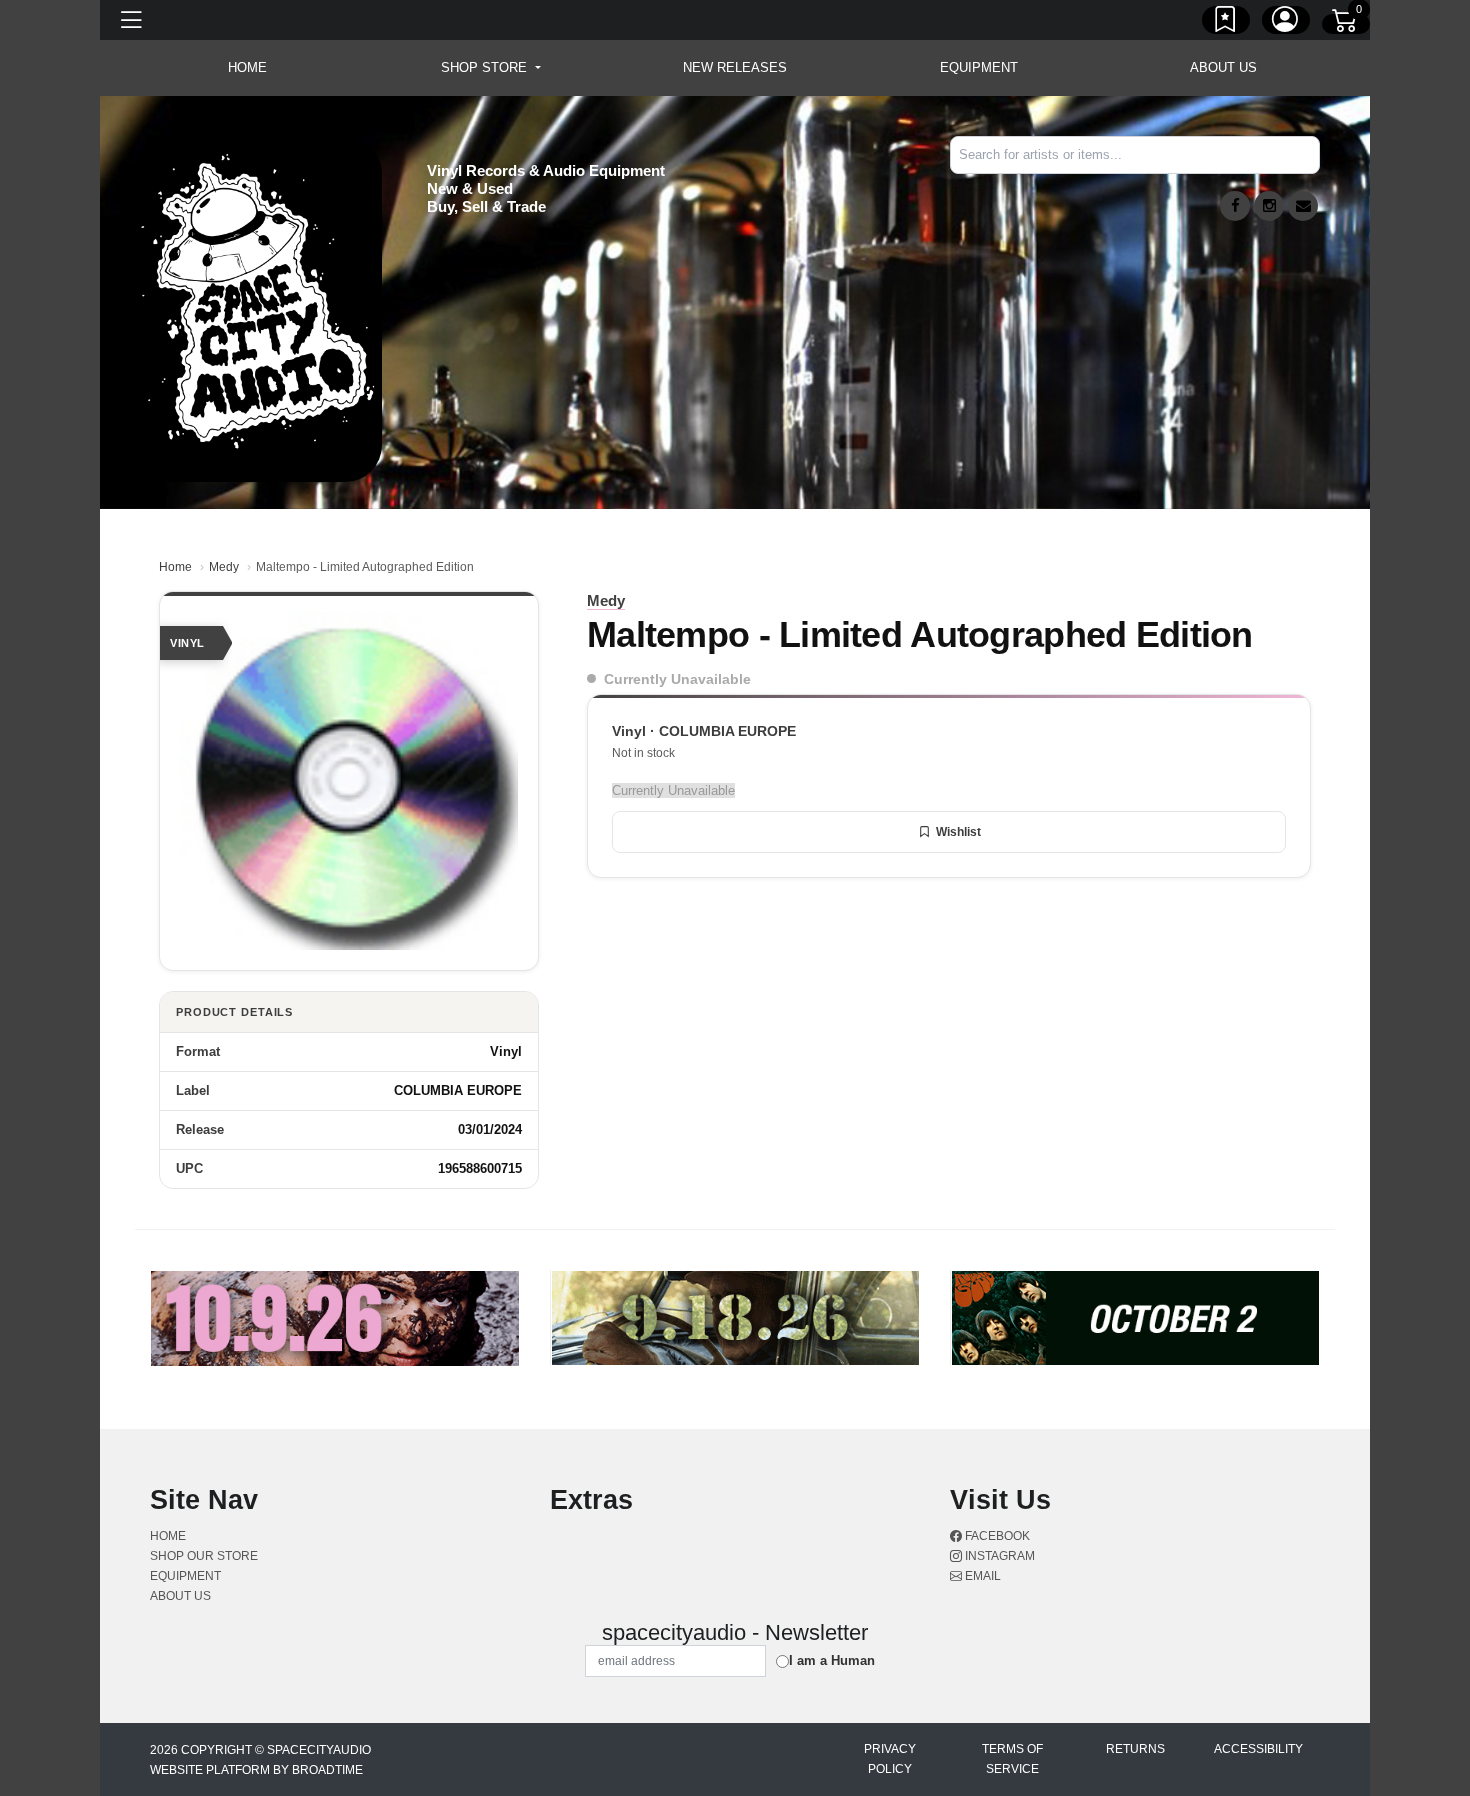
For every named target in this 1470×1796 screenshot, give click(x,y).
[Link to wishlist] (1226, 23)
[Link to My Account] (1286, 23)
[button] (490, 68)
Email (981, 1576)
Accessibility (1258, 1749)
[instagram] (1269, 206)
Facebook (996, 1536)
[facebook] (1235, 206)
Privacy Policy (890, 1759)
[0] (1346, 24)
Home (175, 567)
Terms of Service (1012, 1759)
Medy (224, 567)
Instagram (998, 1556)
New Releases (735, 67)
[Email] (1303, 206)
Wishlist (958, 832)
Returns (1135, 1749)
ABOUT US (1223, 67)
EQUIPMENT (979, 67)
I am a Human (832, 1660)
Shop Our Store (204, 1556)
